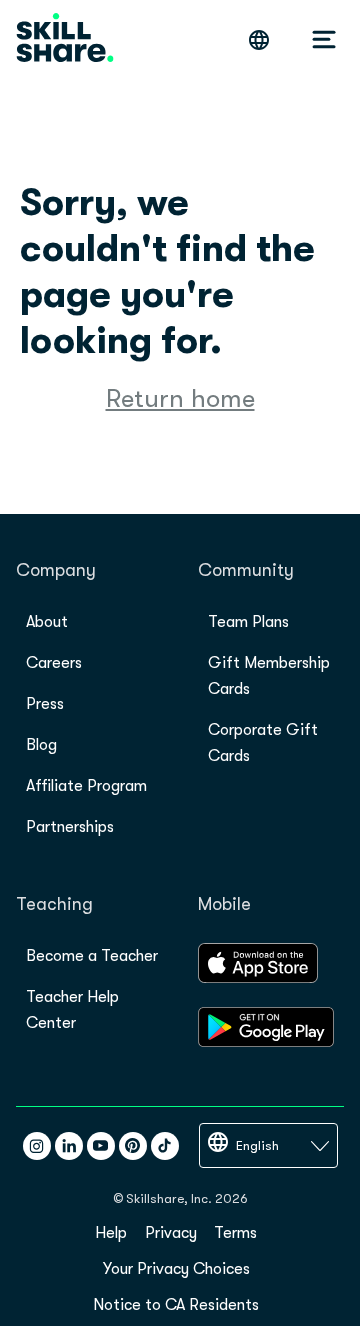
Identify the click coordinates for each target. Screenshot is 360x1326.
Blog (41, 745)
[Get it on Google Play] (266, 1042)
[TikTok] (165, 1146)
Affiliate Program (86, 786)
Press (45, 704)
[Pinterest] (133, 1146)
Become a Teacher (92, 956)
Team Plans (248, 622)
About (47, 622)
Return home (180, 398)
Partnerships (70, 827)
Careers (54, 663)
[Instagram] (37, 1146)
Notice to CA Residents (176, 1305)
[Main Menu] (324, 40)
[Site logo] (65, 39)
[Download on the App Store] (258, 978)
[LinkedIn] (69, 1146)
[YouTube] (101, 1146)
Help (111, 1233)
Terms (235, 1233)
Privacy (171, 1233)
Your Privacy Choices (176, 1269)
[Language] (259, 40)
